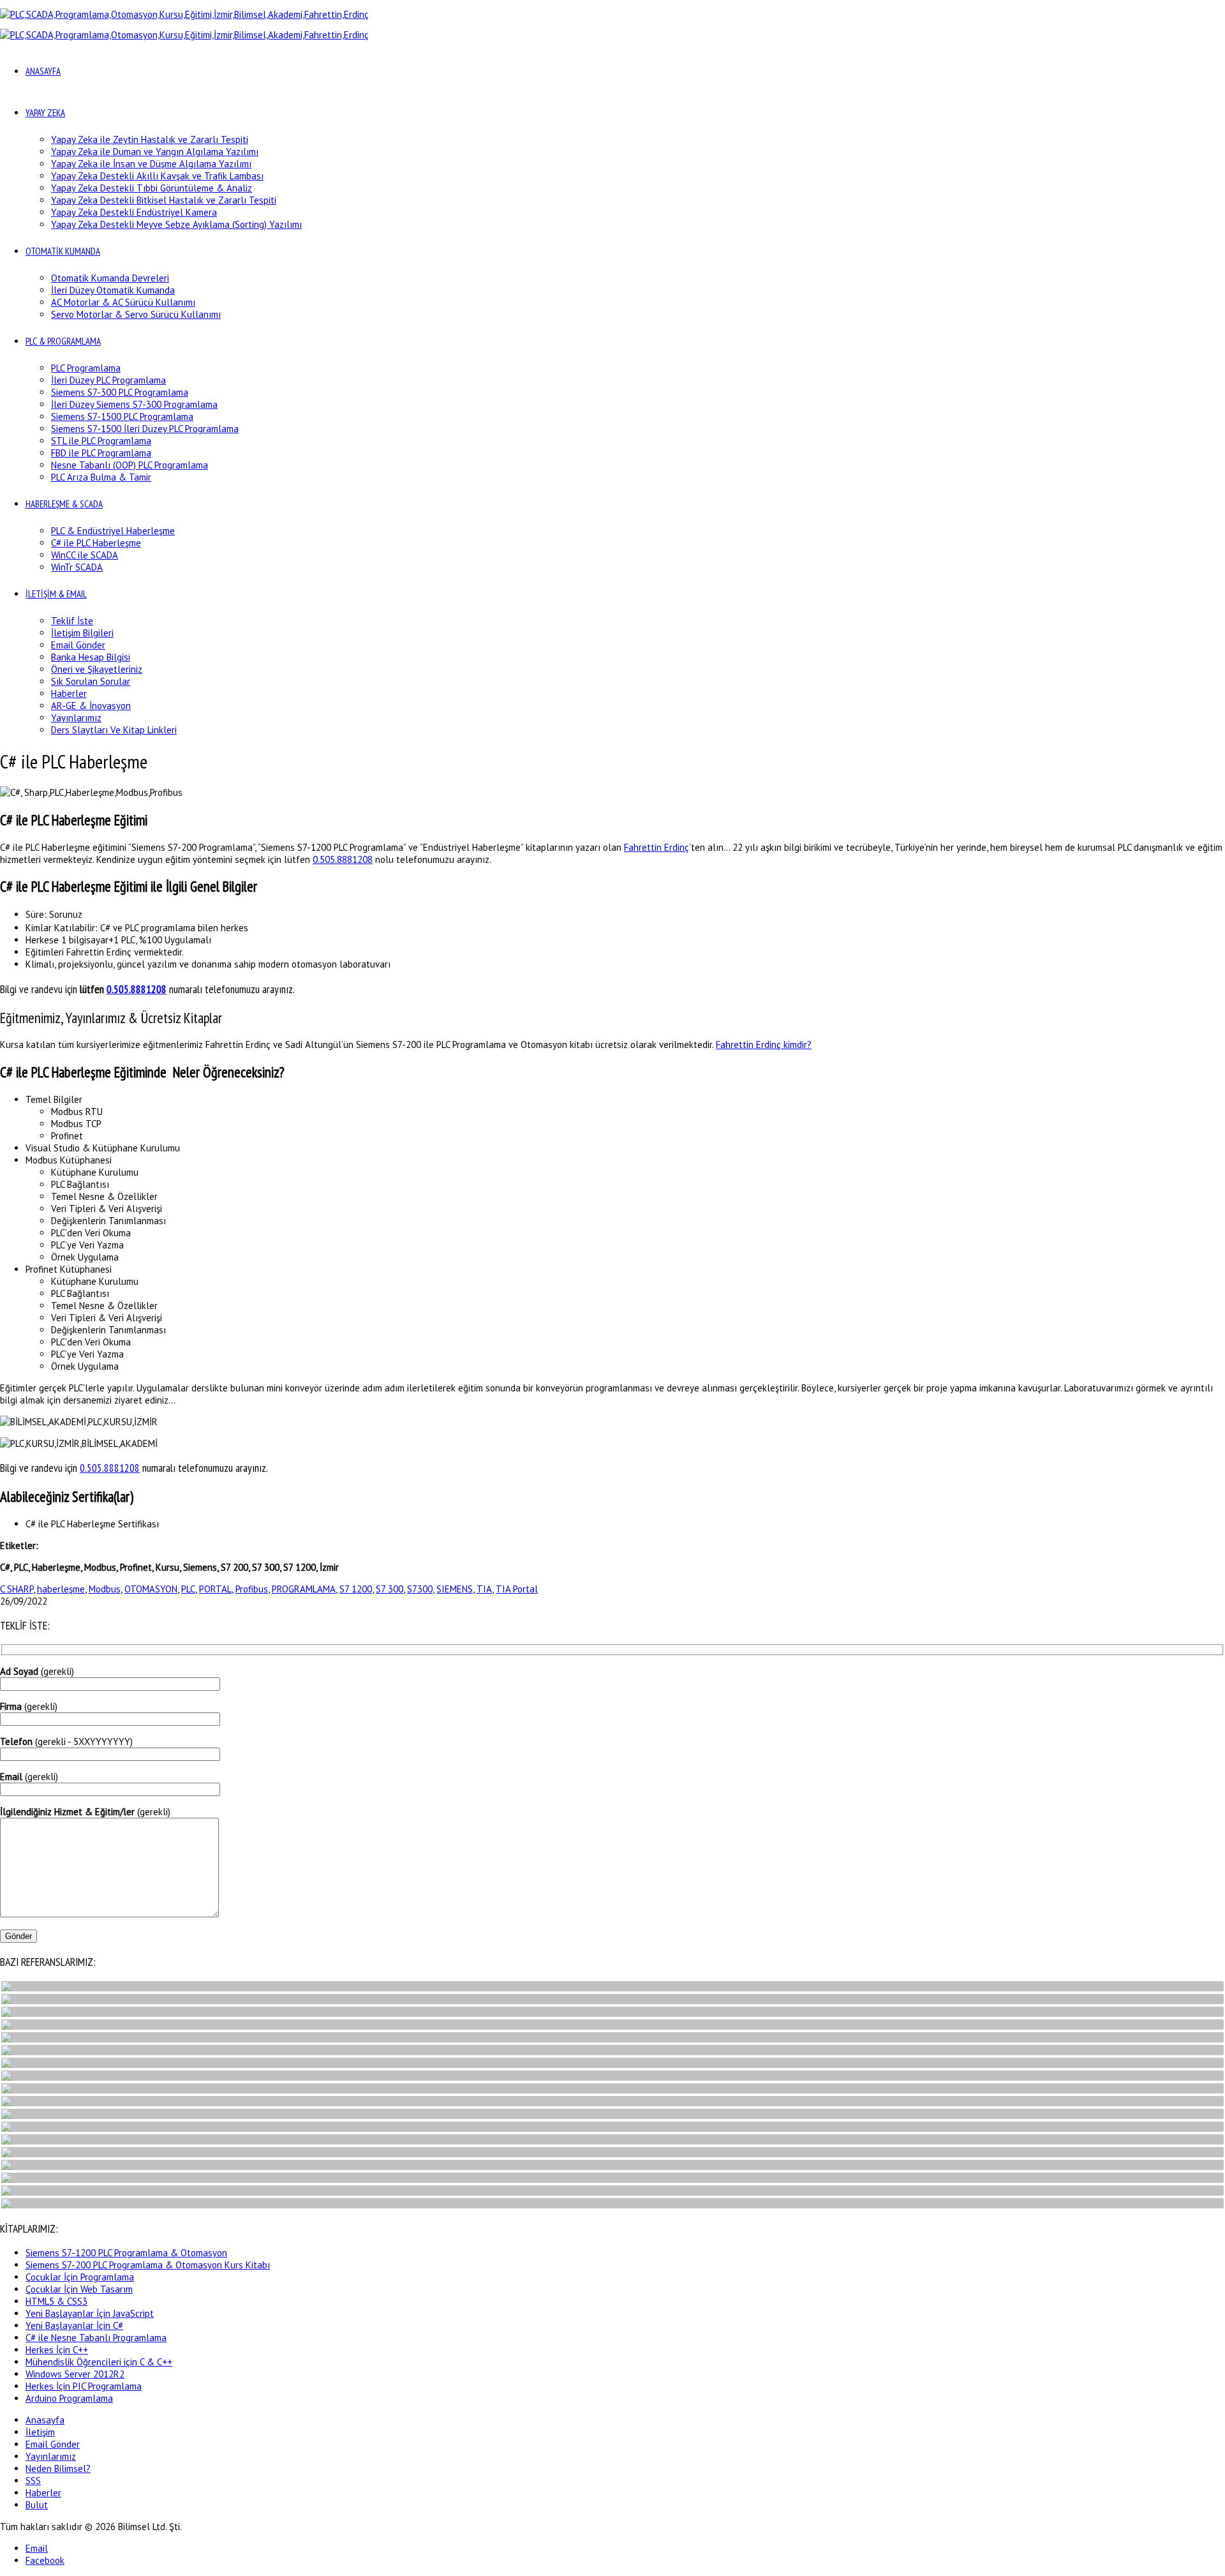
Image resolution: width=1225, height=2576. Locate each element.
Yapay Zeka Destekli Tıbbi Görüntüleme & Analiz (152, 188)
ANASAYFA (43, 71)
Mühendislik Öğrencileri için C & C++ (99, 2362)
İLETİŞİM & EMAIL (56, 594)
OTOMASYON (151, 1589)
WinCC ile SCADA (85, 555)
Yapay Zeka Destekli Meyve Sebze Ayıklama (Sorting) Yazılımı (176, 224)
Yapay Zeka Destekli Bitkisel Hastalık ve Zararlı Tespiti (164, 200)
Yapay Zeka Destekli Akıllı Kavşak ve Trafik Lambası (157, 176)
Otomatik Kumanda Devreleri (110, 278)
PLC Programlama (86, 368)
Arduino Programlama (69, 2398)
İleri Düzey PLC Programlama (108, 380)
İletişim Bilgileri (82, 633)
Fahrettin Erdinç (657, 847)
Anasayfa (45, 2420)
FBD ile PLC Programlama (101, 453)
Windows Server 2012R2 (75, 2374)
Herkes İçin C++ (57, 2350)
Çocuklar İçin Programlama (80, 2277)
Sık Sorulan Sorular (91, 681)
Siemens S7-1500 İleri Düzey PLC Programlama (145, 429)
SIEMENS (455, 1589)
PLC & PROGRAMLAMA (63, 341)
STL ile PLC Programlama (101, 441)
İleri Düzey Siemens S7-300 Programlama (134, 404)
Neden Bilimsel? (58, 2468)
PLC (188, 1589)
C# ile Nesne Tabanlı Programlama (96, 2338)
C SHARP (17, 1589)
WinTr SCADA (77, 567)
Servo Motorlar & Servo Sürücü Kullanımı (136, 314)
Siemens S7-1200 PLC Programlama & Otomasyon (126, 2253)
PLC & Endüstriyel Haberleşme (113, 531)
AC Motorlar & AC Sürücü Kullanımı (123, 302)
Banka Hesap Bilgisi (91, 657)
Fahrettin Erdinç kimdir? (764, 1045)
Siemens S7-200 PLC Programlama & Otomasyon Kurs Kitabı (148, 2265)
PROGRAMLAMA (304, 1589)
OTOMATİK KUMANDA (63, 251)
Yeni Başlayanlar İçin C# (74, 2325)
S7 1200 (356, 1589)
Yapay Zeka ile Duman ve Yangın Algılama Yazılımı (155, 152)
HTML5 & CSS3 (56, 2301)
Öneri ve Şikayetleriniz (97, 669)
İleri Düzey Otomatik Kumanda (113, 290)
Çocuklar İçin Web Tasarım (79, 2289)
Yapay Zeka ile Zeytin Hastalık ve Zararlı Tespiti (150, 139)
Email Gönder (78, 645)
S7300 (420, 1589)
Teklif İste (72, 621)
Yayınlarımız (76, 718)
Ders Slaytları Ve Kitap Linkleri (114, 730)
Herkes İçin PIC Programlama (84, 2386)
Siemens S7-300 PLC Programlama (120, 392)
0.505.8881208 (343, 859)
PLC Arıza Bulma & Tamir (101, 477)
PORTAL (215, 1589)
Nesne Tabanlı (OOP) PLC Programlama (130, 465)
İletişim (40, 2432)
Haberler (69, 693)
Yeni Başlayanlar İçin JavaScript (90, 2313)
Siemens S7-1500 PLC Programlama (122, 416)
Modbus (105, 1589)
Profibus (252, 1589)
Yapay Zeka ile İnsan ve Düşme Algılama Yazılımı (151, 164)
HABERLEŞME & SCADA (64, 504)
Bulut (37, 2505)
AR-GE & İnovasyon (91, 706)
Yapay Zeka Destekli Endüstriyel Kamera (134, 212)
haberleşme (61, 1589)
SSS (33, 2481)
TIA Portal (517, 1589)
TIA (484, 1589)
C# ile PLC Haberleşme (96, 543)
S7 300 (390, 1589)
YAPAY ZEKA (45, 113)
